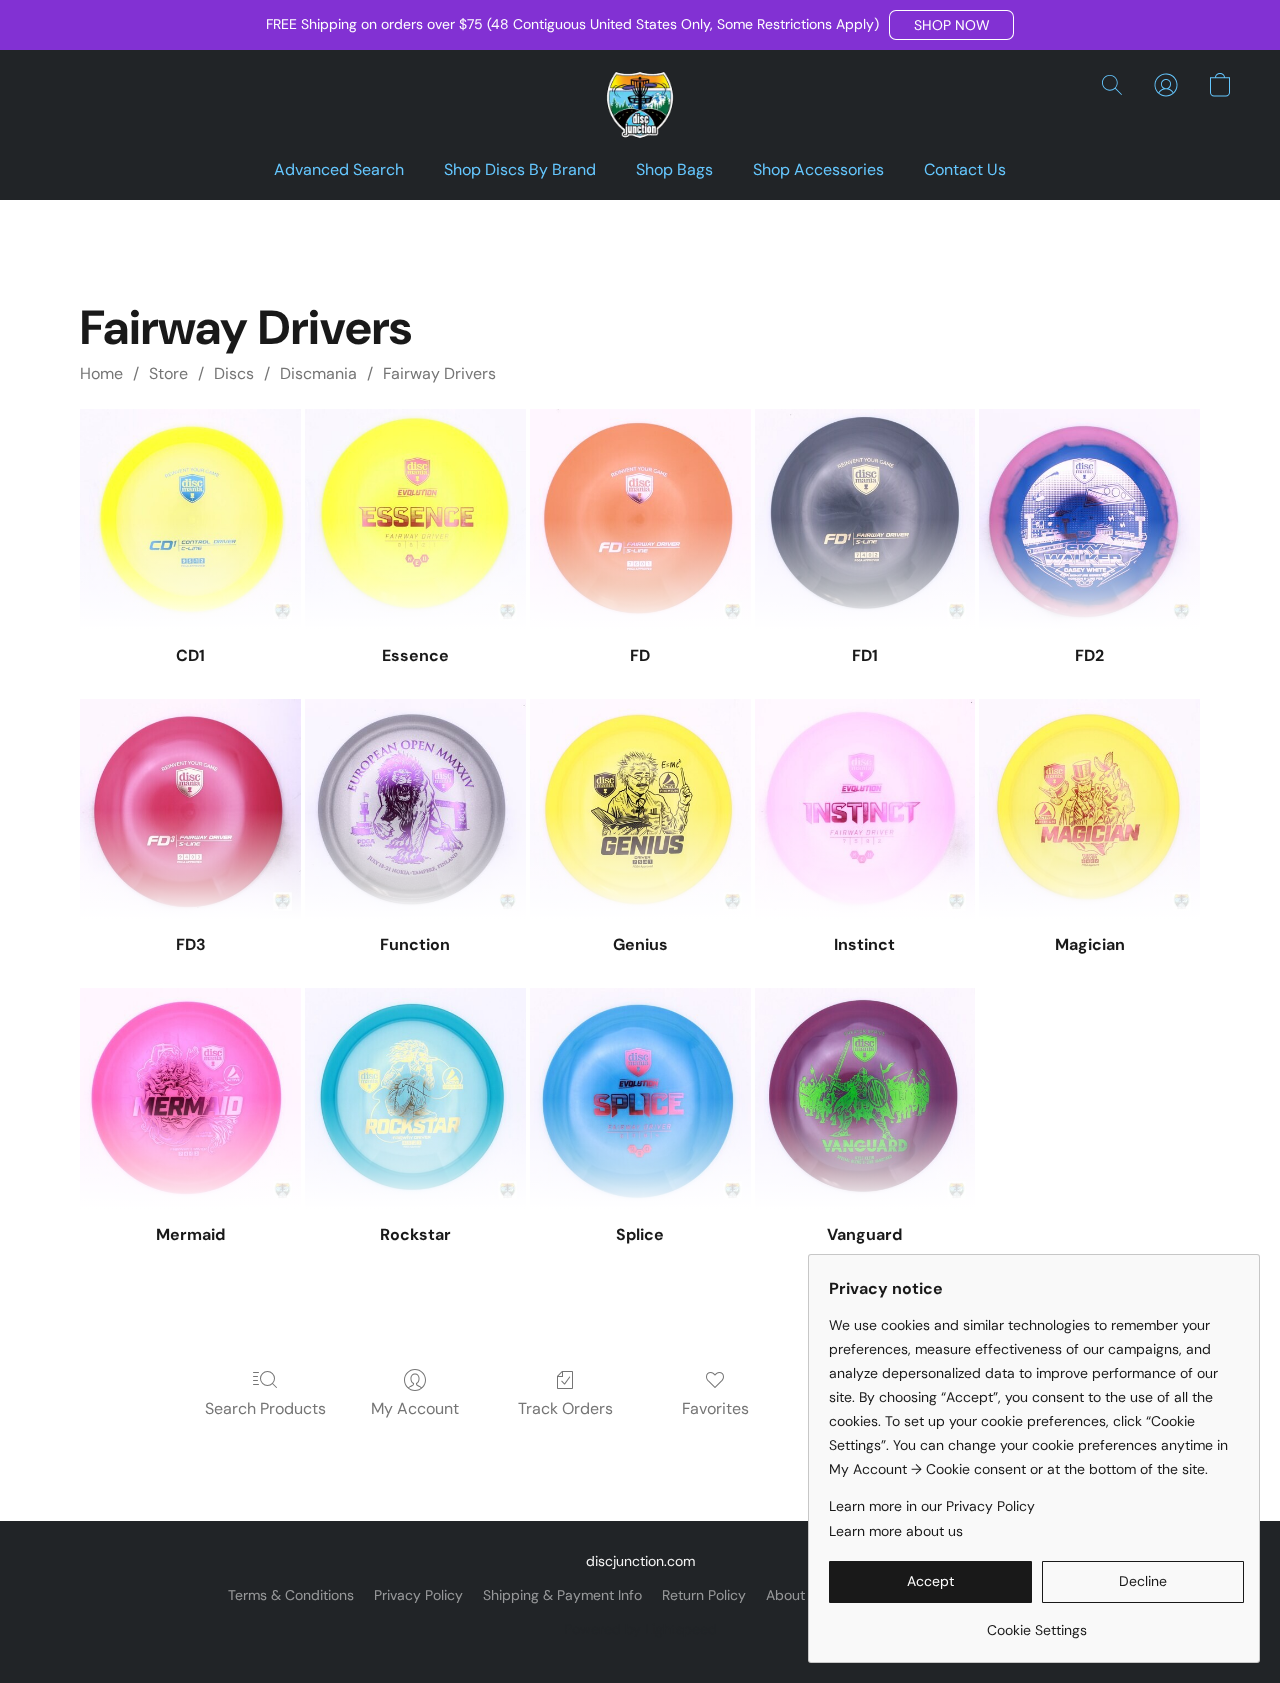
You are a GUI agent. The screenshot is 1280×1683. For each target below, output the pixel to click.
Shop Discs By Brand (520, 169)
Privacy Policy (418, 1595)
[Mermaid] (190, 1098)
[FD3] (190, 809)
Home (101, 373)
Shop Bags (674, 169)
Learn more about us (896, 1531)
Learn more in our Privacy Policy (932, 1506)
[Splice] (640, 1098)
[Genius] (640, 809)
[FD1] (865, 519)
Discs (234, 373)
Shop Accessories (818, 169)
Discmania (318, 373)
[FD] (640, 519)
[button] (951, 25)
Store (168, 373)
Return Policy (704, 1595)
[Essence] (415, 519)
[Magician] (1089, 809)
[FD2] (1089, 519)
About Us (795, 1595)
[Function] (415, 809)
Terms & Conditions (291, 1595)
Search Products (265, 1408)
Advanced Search (339, 169)
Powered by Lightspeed (640, 1629)
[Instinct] (865, 809)
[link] (1036, 1622)
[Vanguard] (865, 1098)
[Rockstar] (415, 1098)
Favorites (715, 1408)
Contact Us (965, 169)
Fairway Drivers (439, 373)
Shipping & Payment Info (562, 1595)
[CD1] (190, 519)
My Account (415, 1408)
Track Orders (565, 1408)
